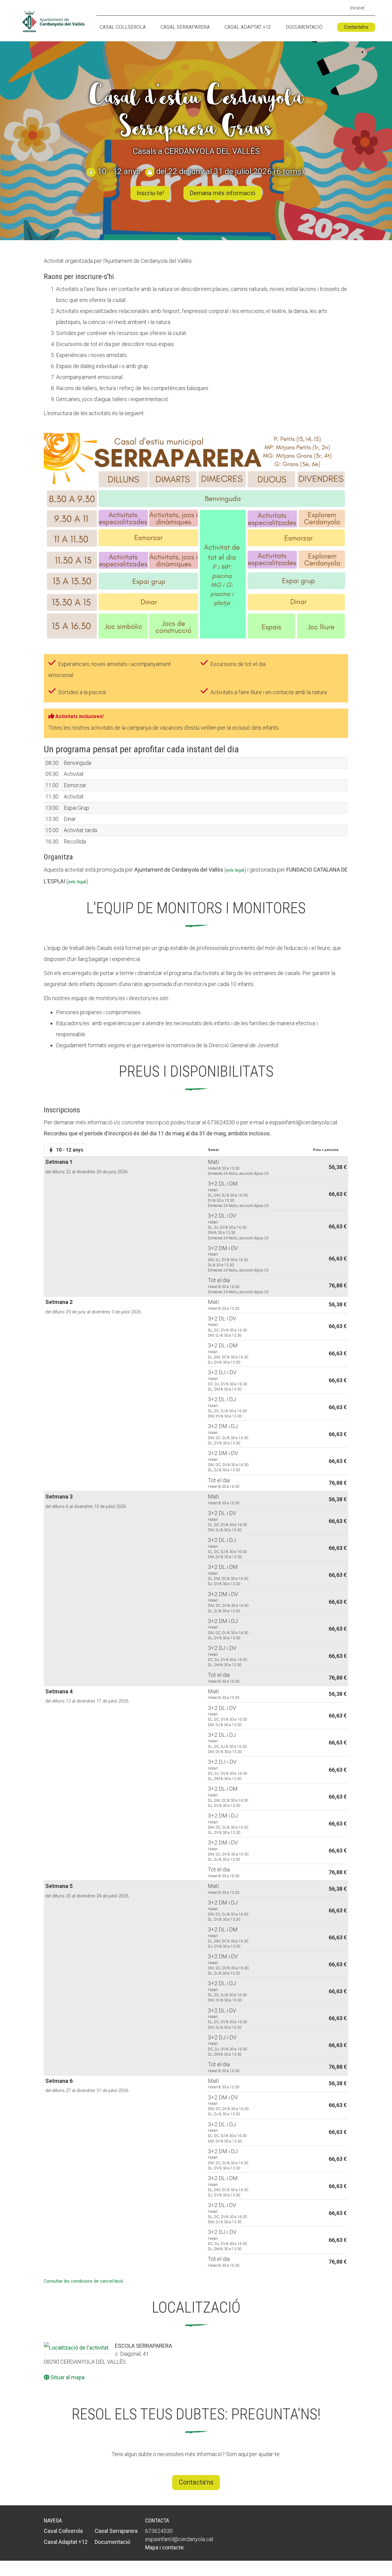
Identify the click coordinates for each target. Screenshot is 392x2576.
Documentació (304, 27)
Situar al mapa (67, 2377)
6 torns (289, 171)
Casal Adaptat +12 (248, 27)
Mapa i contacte (164, 2547)
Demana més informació (222, 193)
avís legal (235, 870)
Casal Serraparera (185, 27)
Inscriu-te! (150, 193)
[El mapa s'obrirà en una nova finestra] (76, 2348)
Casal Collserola (123, 27)
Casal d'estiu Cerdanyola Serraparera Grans (196, 112)
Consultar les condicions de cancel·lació (84, 2281)
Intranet (357, 8)
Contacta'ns (356, 27)
